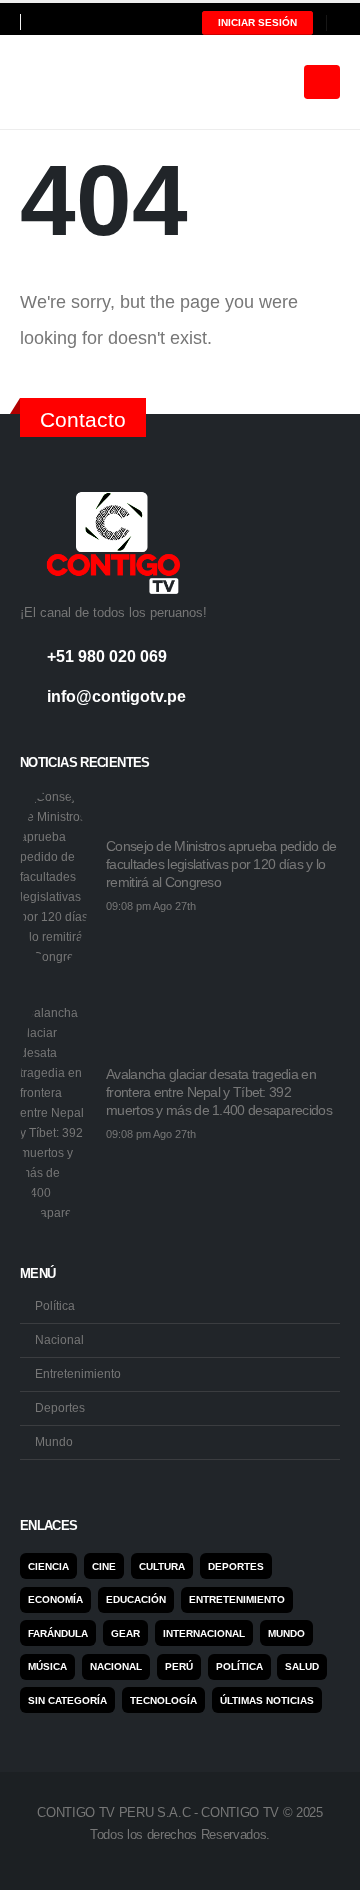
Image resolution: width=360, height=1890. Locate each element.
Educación (136, 1599)
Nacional (59, 1339)
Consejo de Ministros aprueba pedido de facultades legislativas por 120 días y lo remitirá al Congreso (221, 864)
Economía (55, 1599)
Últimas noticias (267, 1700)
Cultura (162, 1566)
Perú (179, 1666)
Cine (104, 1566)
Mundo (54, 1441)
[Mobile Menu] (322, 82)
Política (55, 1305)
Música (47, 1666)
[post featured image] (55, 877)
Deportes (60, 1407)
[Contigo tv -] (70, 81)
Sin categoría (67, 1700)
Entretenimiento (78, 1373)
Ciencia (48, 1566)
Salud (302, 1666)
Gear (125, 1633)
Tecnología (163, 1700)
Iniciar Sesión (257, 22)
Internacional (204, 1633)
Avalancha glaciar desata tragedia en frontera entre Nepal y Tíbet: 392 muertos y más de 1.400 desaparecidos (219, 1092)
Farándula (58, 1633)
